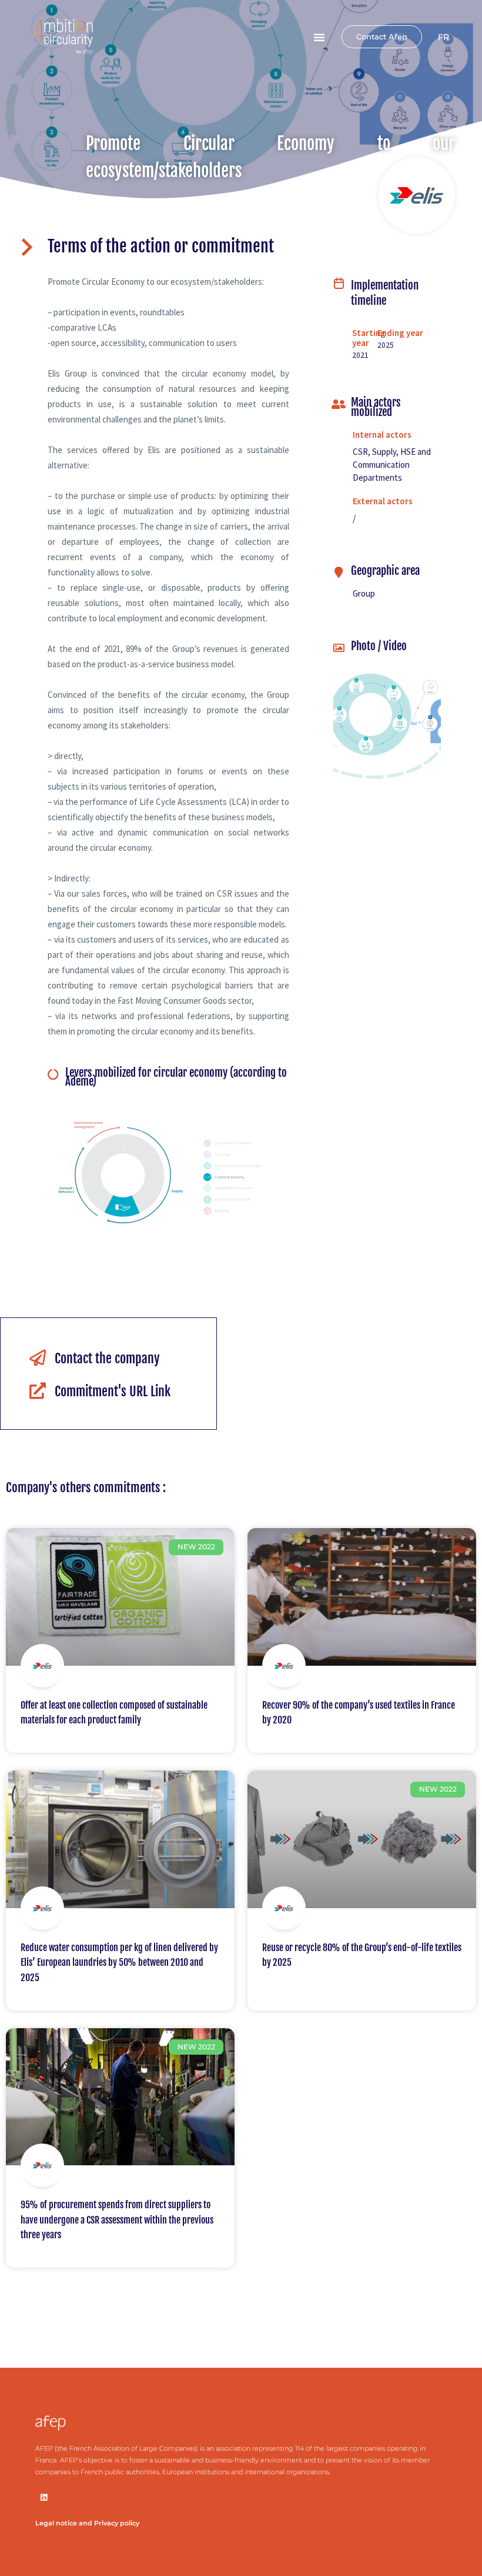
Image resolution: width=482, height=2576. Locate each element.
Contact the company (107, 1358)
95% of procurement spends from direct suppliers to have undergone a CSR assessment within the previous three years (117, 2220)
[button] (319, 37)
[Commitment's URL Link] (38, 1391)
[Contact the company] (38, 1358)
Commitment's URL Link (113, 1391)
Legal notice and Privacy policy (87, 2523)
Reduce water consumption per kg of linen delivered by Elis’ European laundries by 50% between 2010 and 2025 (119, 1963)
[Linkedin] (44, 2497)
